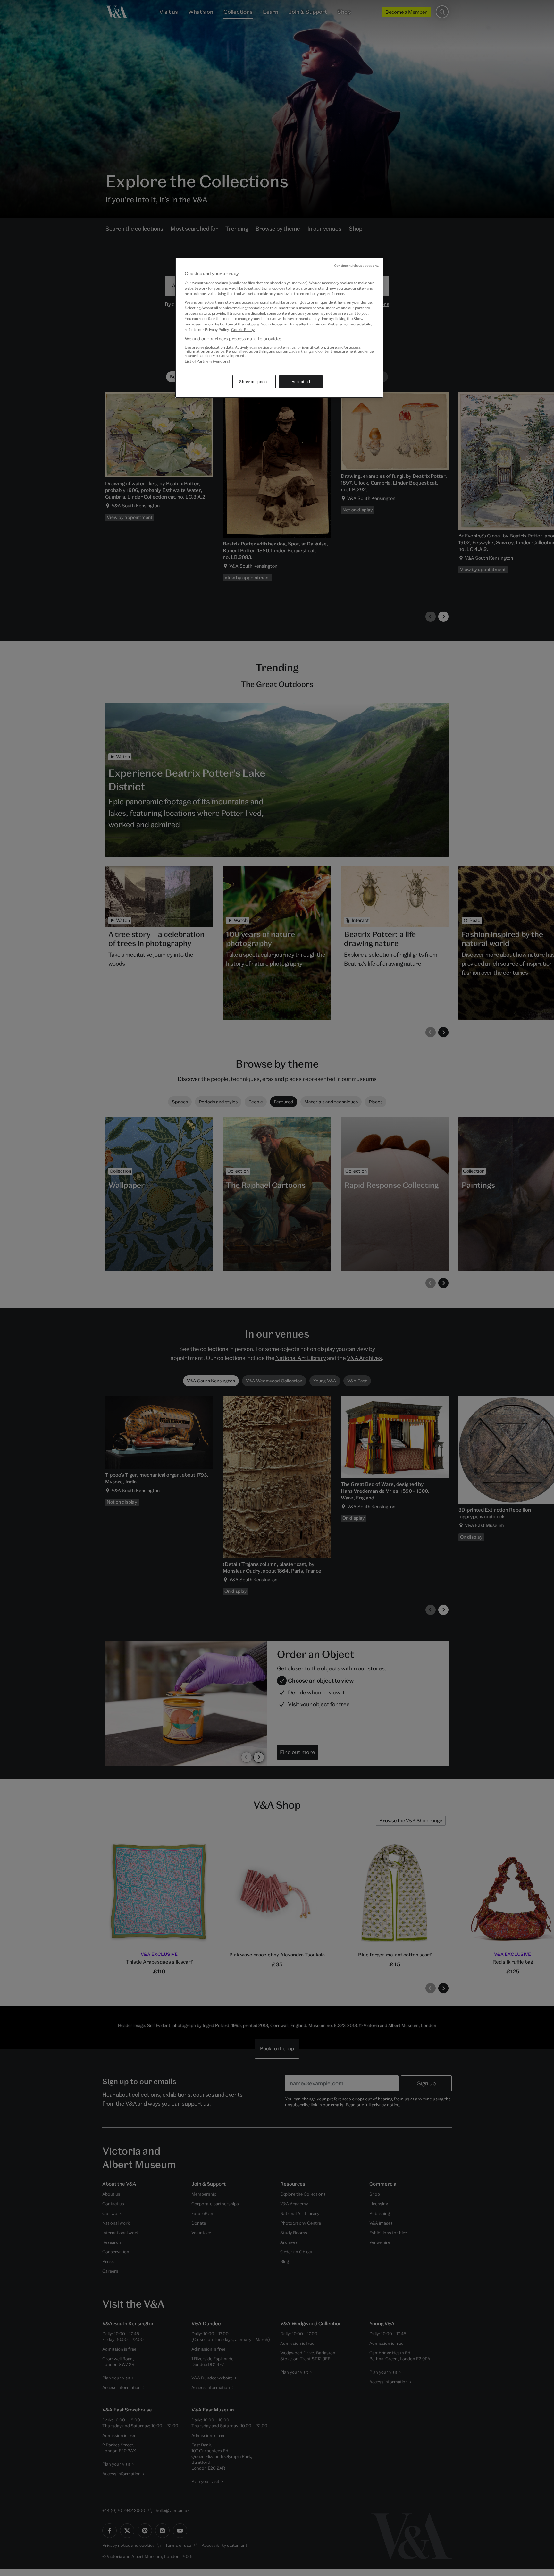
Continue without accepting (356, 266)
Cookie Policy (243, 329)
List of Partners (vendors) (207, 361)
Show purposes (254, 381)
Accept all (301, 381)
